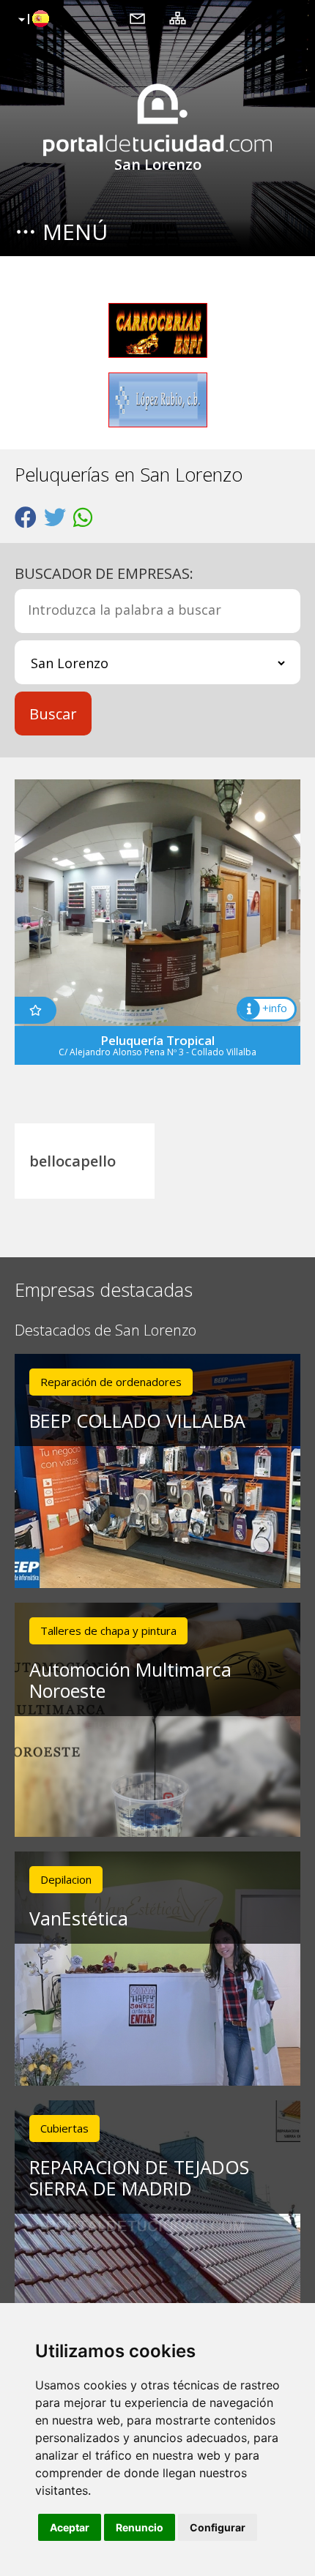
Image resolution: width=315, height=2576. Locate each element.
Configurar (218, 2527)
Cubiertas (64, 2128)
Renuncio (140, 2527)
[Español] (32, 20)
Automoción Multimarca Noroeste (130, 1680)
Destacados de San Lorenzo (105, 1331)
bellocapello (73, 1161)
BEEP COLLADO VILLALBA (137, 1420)
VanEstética (79, 1918)
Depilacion (66, 1879)
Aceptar (70, 2527)
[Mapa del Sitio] (178, 18)
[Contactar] (137, 18)
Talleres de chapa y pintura (108, 1630)
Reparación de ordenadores (111, 1382)
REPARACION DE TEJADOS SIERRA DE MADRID (139, 2178)
